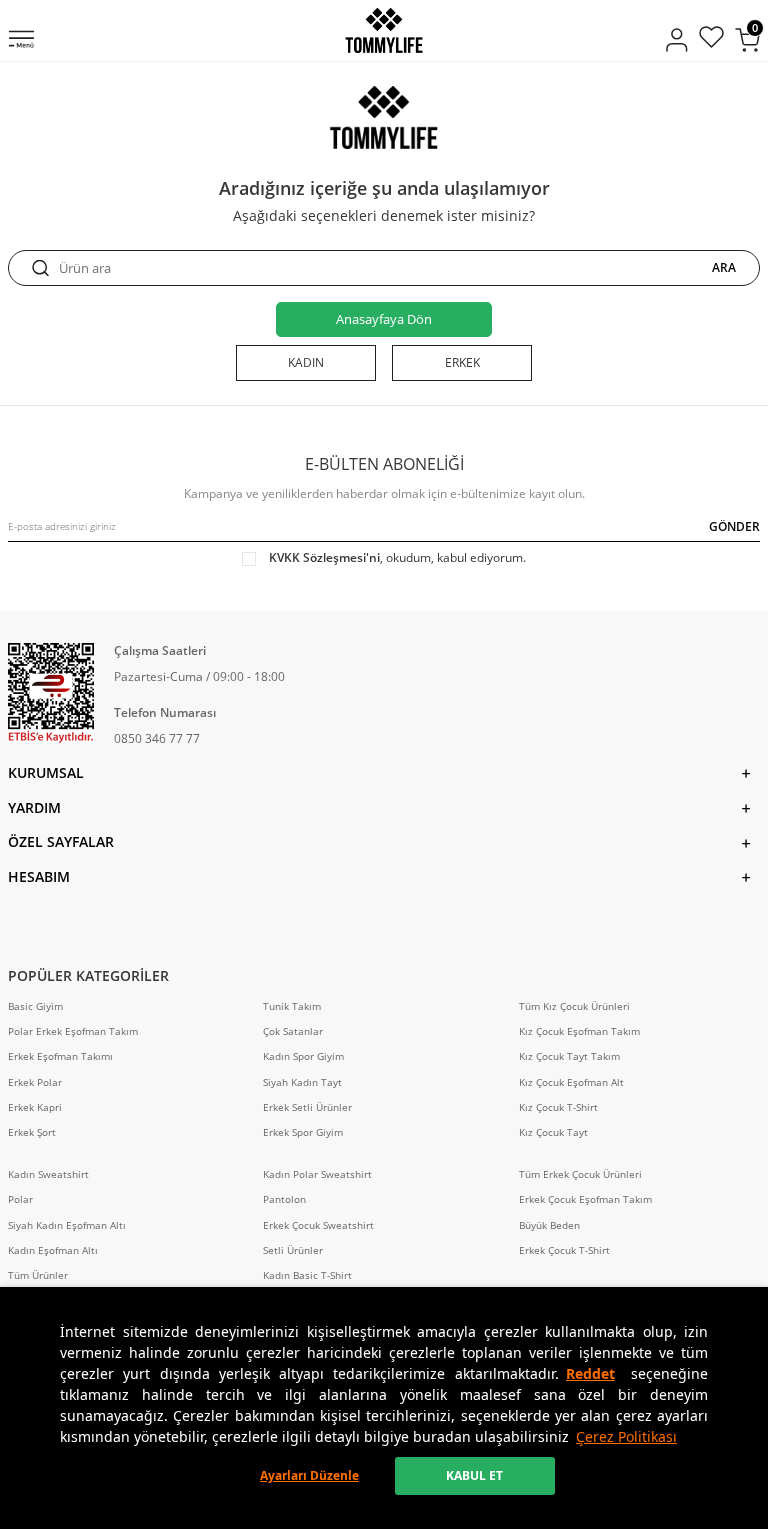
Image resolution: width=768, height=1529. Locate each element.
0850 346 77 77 (157, 738)
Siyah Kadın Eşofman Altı (67, 1225)
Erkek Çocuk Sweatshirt (318, 1225)
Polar (20, 1199)
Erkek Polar (35, 1082)
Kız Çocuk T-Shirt (558, 1107)
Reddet (590, 1373)
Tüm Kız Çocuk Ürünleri (574, 1006)
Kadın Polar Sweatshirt (317, 1174)
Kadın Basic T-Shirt (307, 1275)
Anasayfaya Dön (384, 319)
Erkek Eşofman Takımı (60, 1056)
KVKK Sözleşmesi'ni (324, 557)
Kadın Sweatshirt (48, 1174)
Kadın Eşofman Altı (53, 1250)
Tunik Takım (292, 1006)
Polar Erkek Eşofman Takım (73, 1031)
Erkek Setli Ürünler (307, 1107)
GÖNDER (734, 526)
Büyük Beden (549, 1225)
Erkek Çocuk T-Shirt (564, 1250)
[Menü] (21, 41)
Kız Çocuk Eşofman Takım (579, 1031)
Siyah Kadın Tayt (302, 1082)
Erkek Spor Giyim (303, 1132)
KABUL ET (474, 1475)
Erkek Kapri (35, 1107)
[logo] (383, 30)
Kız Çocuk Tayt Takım (569, 1056)
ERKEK (462, 362)
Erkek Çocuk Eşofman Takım (585, 1199)
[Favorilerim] (711, 39)
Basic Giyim (35, 1006)
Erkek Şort (32, 1132)
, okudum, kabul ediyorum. (397, 558)
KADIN (306, 362)
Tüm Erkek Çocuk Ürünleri (580, 1174)
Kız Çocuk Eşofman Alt (571, 1082)
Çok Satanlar (293, 1031)
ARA (724, 268)
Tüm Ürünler (38, 1275)
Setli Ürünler (293, 1250)
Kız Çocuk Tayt (553, 1132)
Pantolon (284, 1199)
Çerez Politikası (626, 1436)
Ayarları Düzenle (309, 1475)
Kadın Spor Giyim (303, 1056)
